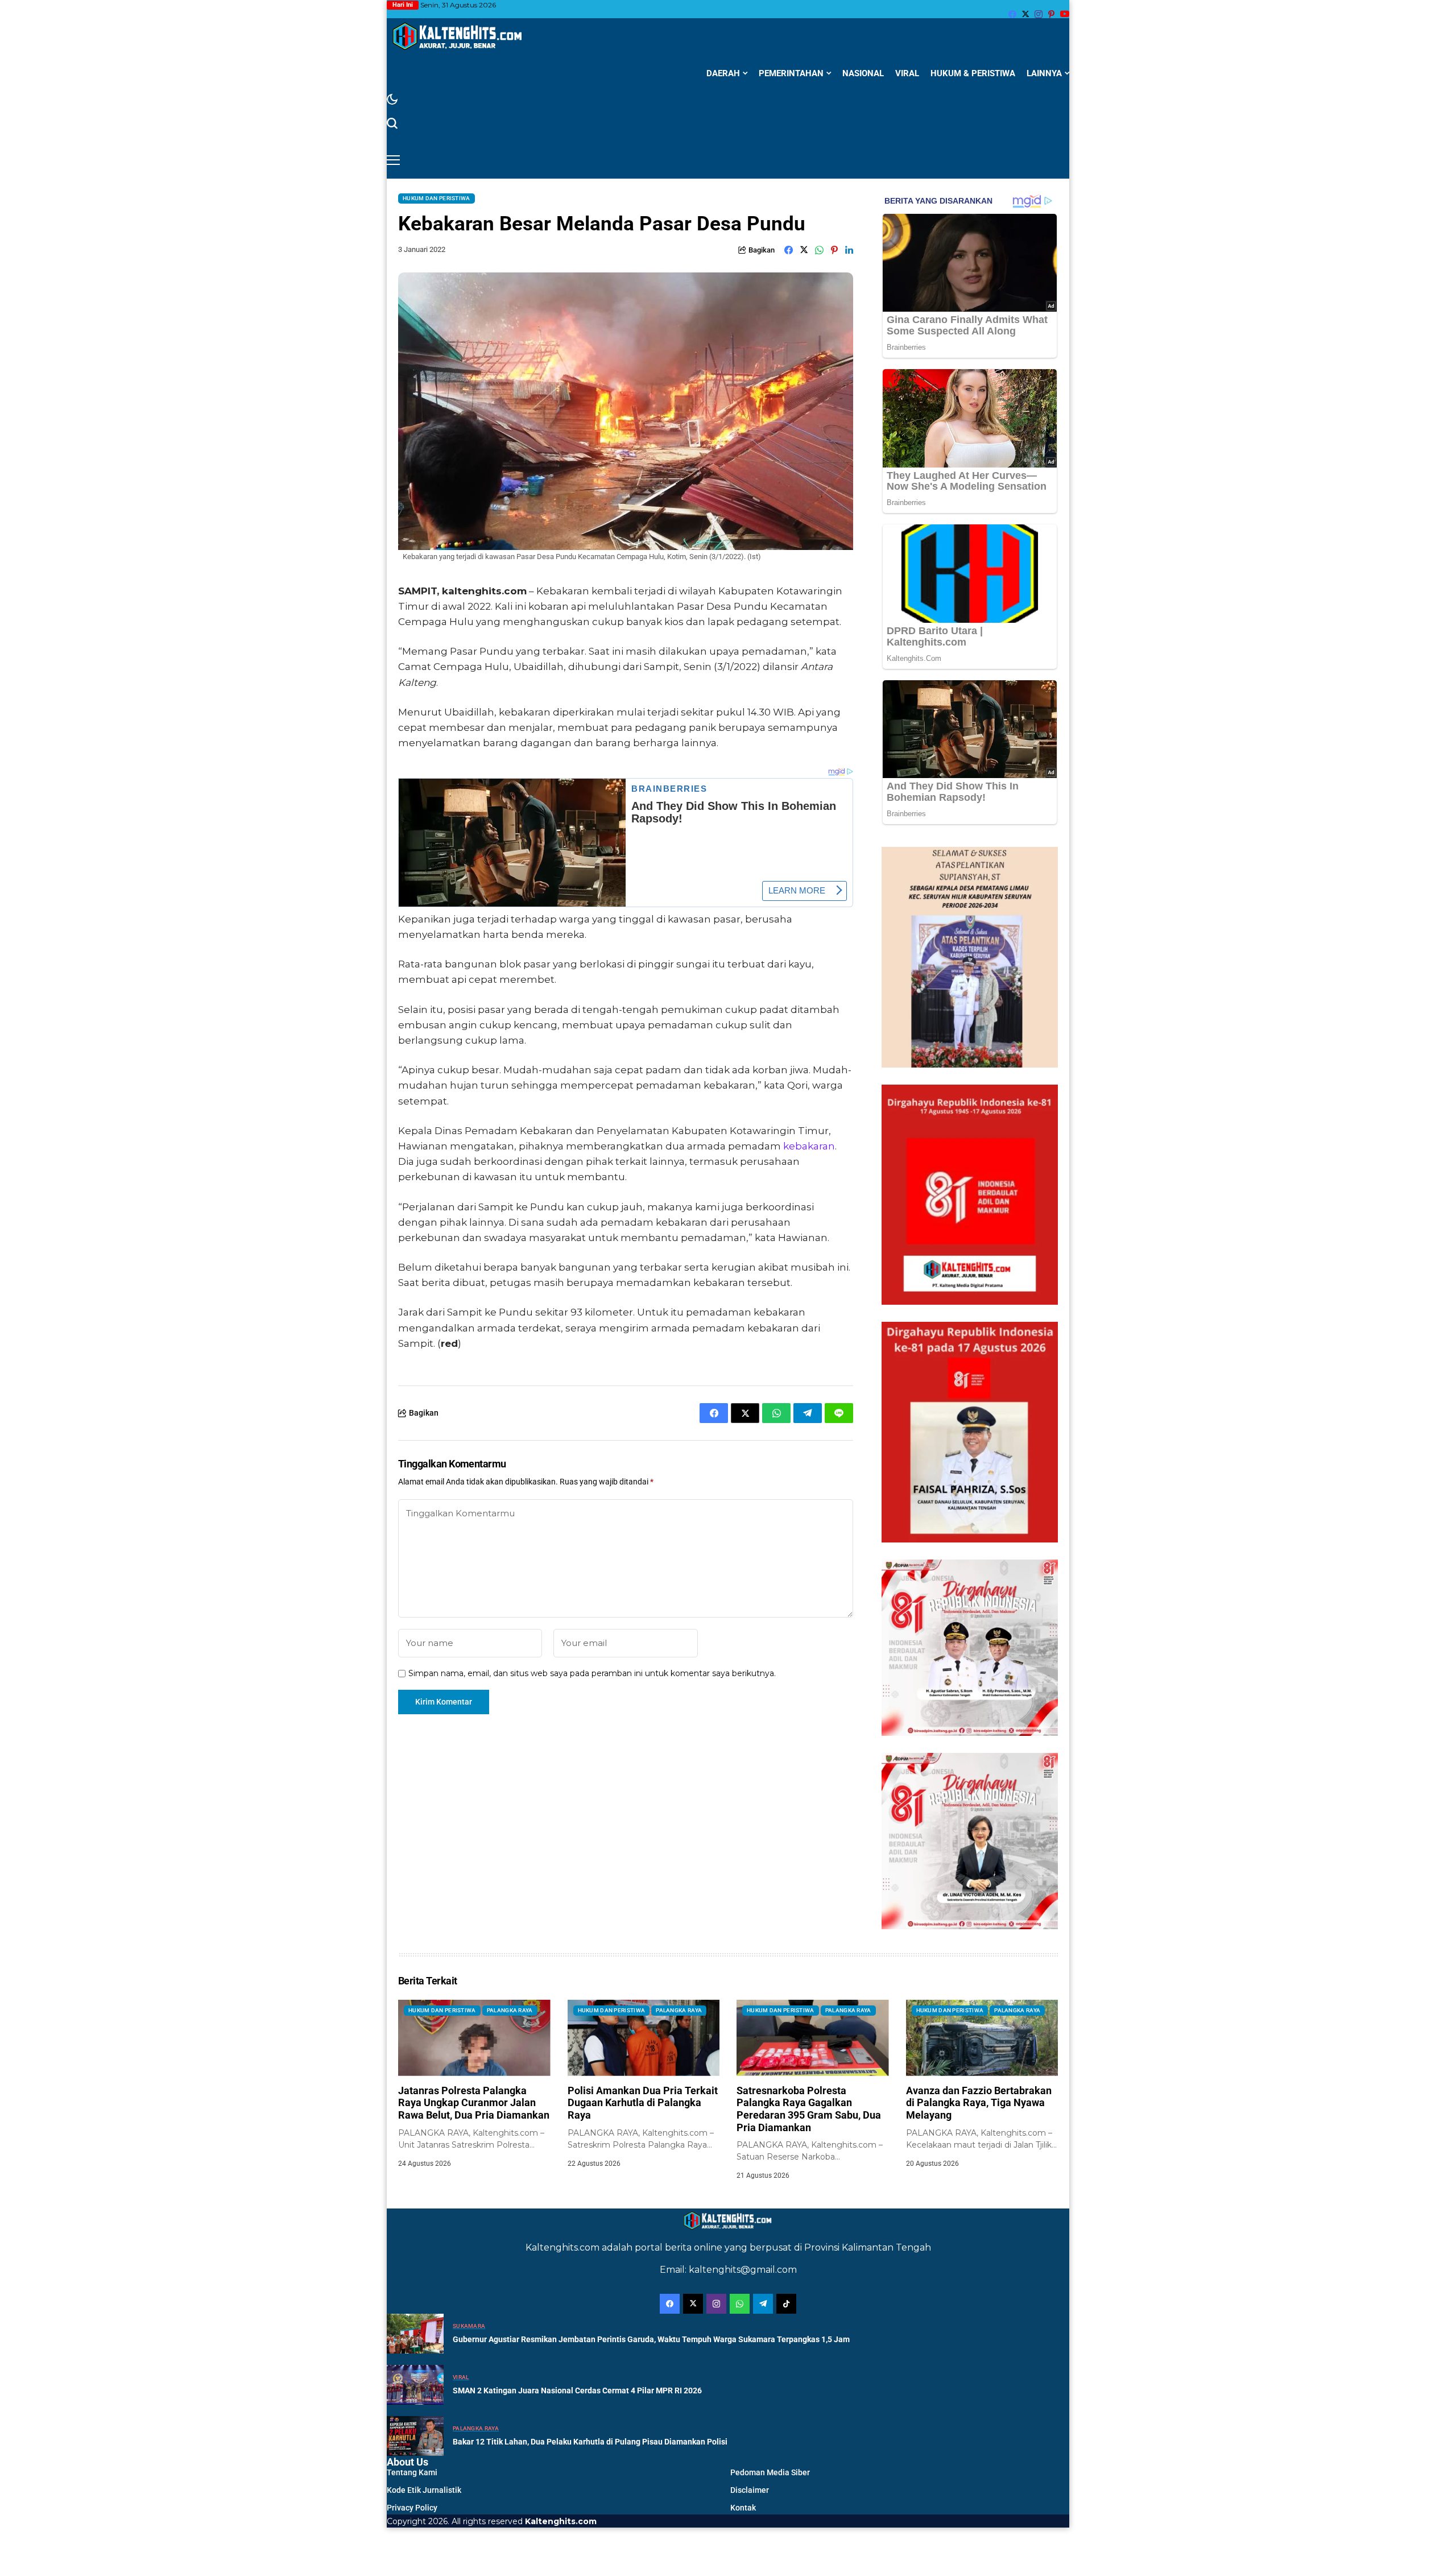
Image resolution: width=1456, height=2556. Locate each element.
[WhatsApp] (740, 2304)
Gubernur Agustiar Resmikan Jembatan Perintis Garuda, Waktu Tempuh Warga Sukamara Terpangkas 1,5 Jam (651, 2339)
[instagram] (1039, 14)
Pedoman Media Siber (770, 2472)
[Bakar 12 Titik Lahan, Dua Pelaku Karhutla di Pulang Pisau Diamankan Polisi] (415, 2436)
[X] (1025, 14)
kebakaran (809, 1146)
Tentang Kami (412, 2472)
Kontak (743, 2508)
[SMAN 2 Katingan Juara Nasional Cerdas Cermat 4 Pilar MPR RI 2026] (415, 2385)
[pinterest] (1051, 14)
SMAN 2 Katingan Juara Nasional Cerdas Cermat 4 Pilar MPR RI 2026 (577, 2390)
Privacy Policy (412, 2508)
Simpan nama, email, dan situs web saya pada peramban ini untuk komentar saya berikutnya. (592, 1674)
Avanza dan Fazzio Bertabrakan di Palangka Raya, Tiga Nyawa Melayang (979, 2103)
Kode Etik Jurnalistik (424, 2490)
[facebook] (1012, 14)
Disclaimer (750, 2490)
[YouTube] (1065, 14)
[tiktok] (786, 2304)
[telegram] (763, 2304)
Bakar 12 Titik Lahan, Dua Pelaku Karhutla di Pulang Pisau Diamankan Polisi (590, 2442)
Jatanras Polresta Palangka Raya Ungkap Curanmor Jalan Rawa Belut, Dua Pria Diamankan (474, 2103)
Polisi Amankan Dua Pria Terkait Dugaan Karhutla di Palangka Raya (643, 2103)
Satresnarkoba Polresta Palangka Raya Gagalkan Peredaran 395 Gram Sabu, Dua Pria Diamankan (809, 2109)
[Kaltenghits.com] (458, 36)
